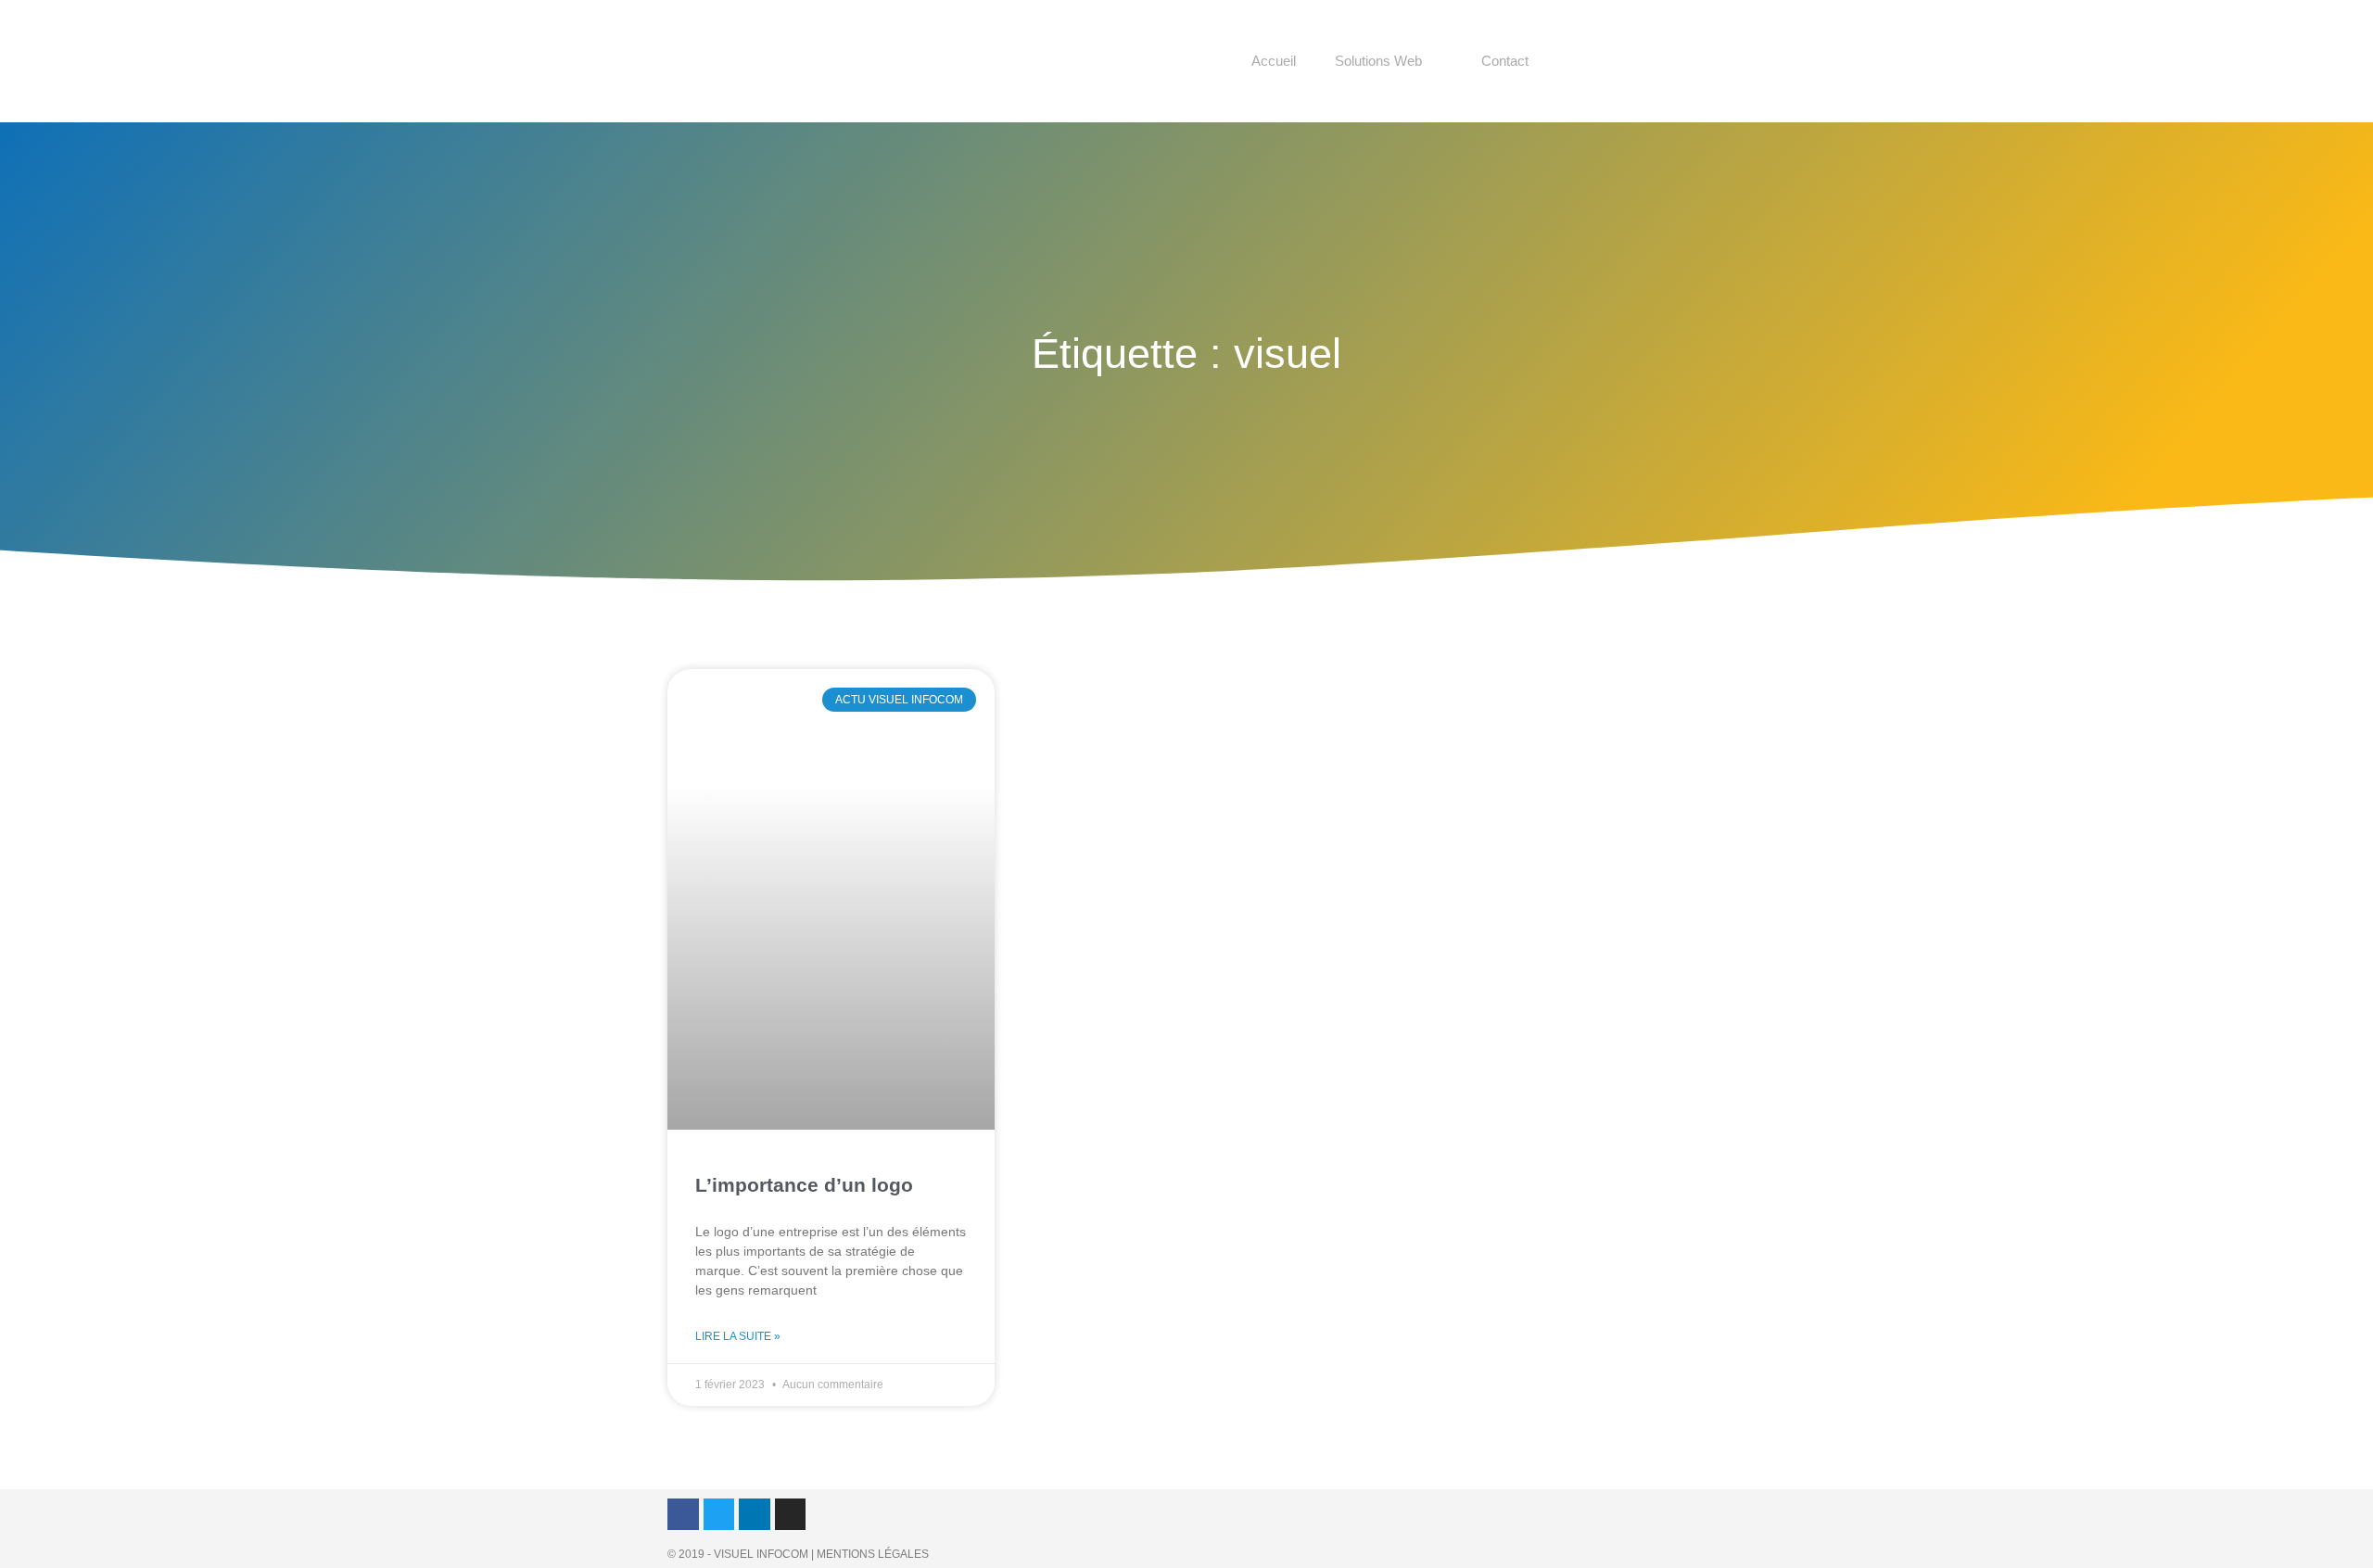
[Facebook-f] (683, 1514)
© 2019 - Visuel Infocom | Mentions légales (798, 1554)
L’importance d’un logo (804, 1185)
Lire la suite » (738, 1336)
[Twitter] (719, 1514)
